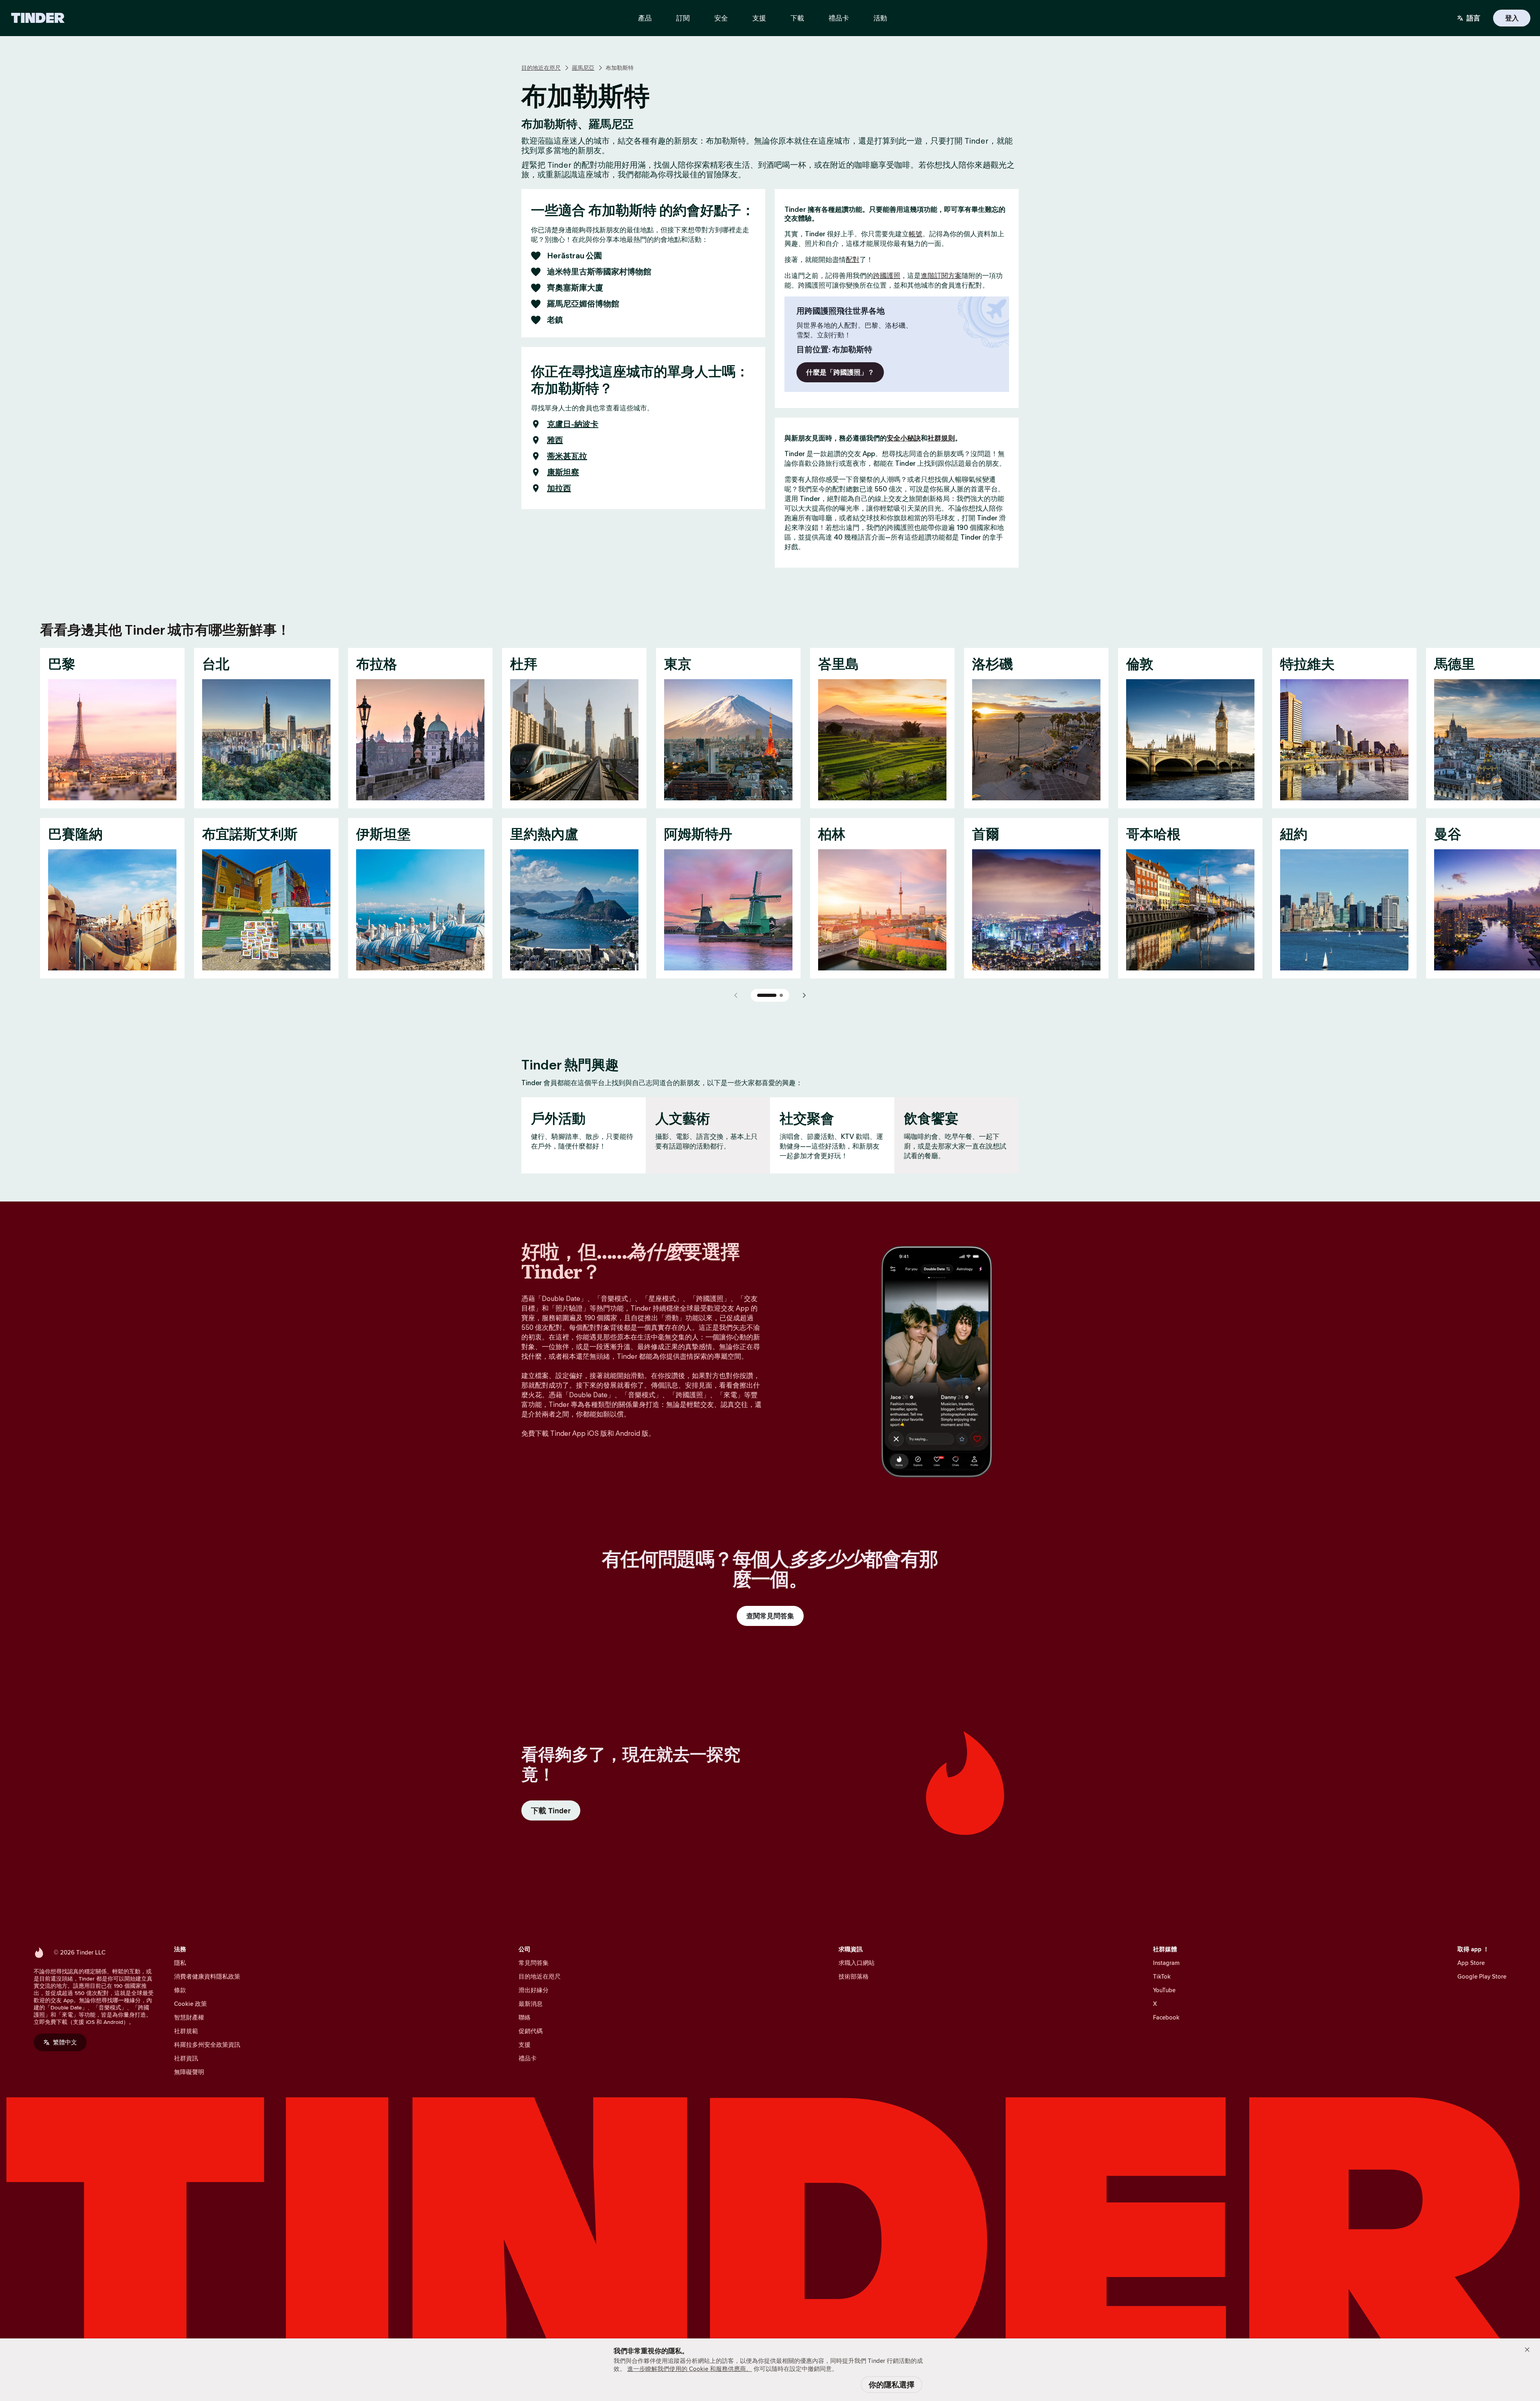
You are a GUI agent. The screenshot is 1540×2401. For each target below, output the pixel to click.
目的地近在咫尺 (541, 68)
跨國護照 (887, 276)
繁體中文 (65, 2042)
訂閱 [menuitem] (683, 18)
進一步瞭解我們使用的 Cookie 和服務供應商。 (690, 2369)
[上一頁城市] (736, 995)
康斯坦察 (563, 472)
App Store (1471, 1963)
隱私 (180, 1963)
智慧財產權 (189, 2017)
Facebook (1166, 2017)
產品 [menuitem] (645, 18)
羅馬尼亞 (583, 68)
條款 (180, 1990)
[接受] (1527, 2350)
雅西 (555, 440)
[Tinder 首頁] (38, 18)
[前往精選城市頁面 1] (767, 995)
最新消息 (531, 2004)
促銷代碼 (531, 2031)
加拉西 (559, 488)
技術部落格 (854, 1976)
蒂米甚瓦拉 (567, 456)
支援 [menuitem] (759, 18)
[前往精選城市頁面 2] (781, 995)
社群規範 (186, 2031)
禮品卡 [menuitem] (839, 18)
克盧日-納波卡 (573, 424)
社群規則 (941, 438)
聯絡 (525, 2017)
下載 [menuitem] (797, 18)
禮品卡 (528, 2058)
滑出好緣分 (534, 1990)
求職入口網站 (857, 1963)
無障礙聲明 (189, 2072)
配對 (853, 260)
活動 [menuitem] (880, 18)
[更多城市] (804, 995)
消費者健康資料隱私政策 (207, 1976)
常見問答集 (534, 1963)
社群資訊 (186, 2058)
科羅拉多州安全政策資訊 (207, 2045)
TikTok (1162, 1976)
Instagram (1166, 1963)
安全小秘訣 (904, 438)
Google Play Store (1482, 1976)
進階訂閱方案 (941, 276)
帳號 (916, 234)
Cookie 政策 (190, 2004)
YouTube (1164, 1990)
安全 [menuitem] (721, 18)
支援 (525, 2045)
